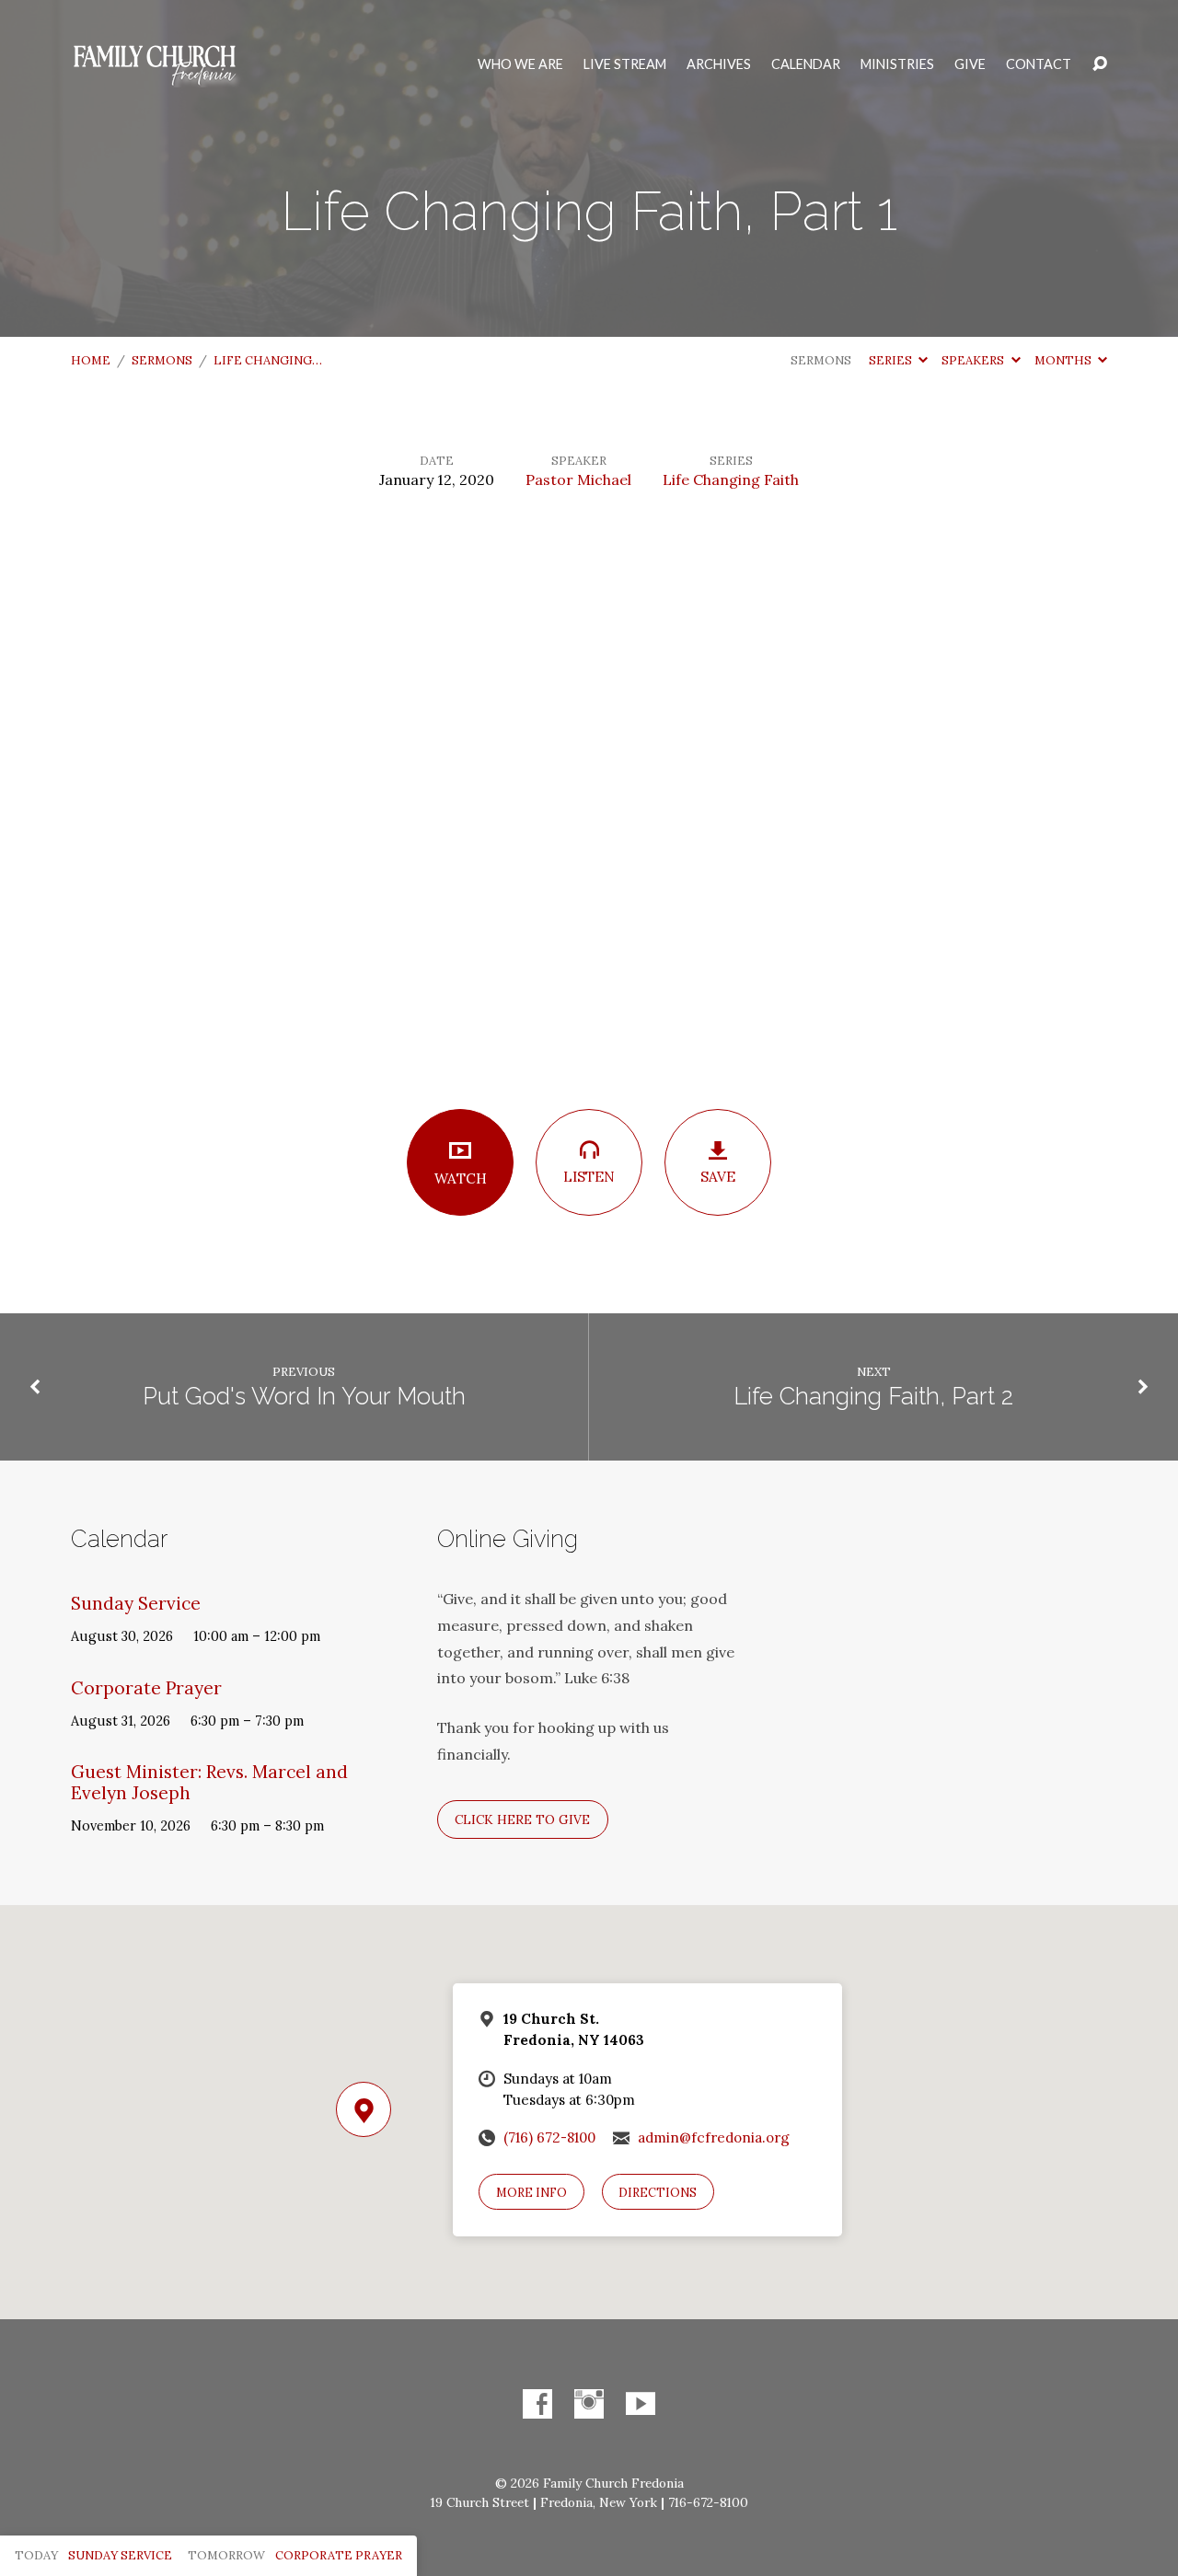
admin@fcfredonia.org (714, 2137)
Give (970, 64)
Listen (589, 1177)
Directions (658, 2193)
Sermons (162, 360)
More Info (531, 2193)
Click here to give (522, 1819)
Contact (1039, 64)
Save (718, 1177)
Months (1064, 360)
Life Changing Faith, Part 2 (873, 1396)
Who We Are (520, 64)
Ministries (897, 64)
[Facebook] (537, 2404)
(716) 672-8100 (549, 2137)
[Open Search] (1100, 64)
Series (892, 360)
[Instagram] (589, 2404)
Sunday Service (136, 1603)
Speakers (974, 360)
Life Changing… (268, 360)
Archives (719, 64)
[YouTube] (641, 2404)
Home (91, 360)
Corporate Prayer (146, 1688)
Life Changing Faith (731, 479)
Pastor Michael (578, 479)
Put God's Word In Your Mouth (304, 1396)
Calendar (806, 64)
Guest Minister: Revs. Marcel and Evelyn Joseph (209, 1782)
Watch (461, 1178)
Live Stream (625, 64)
